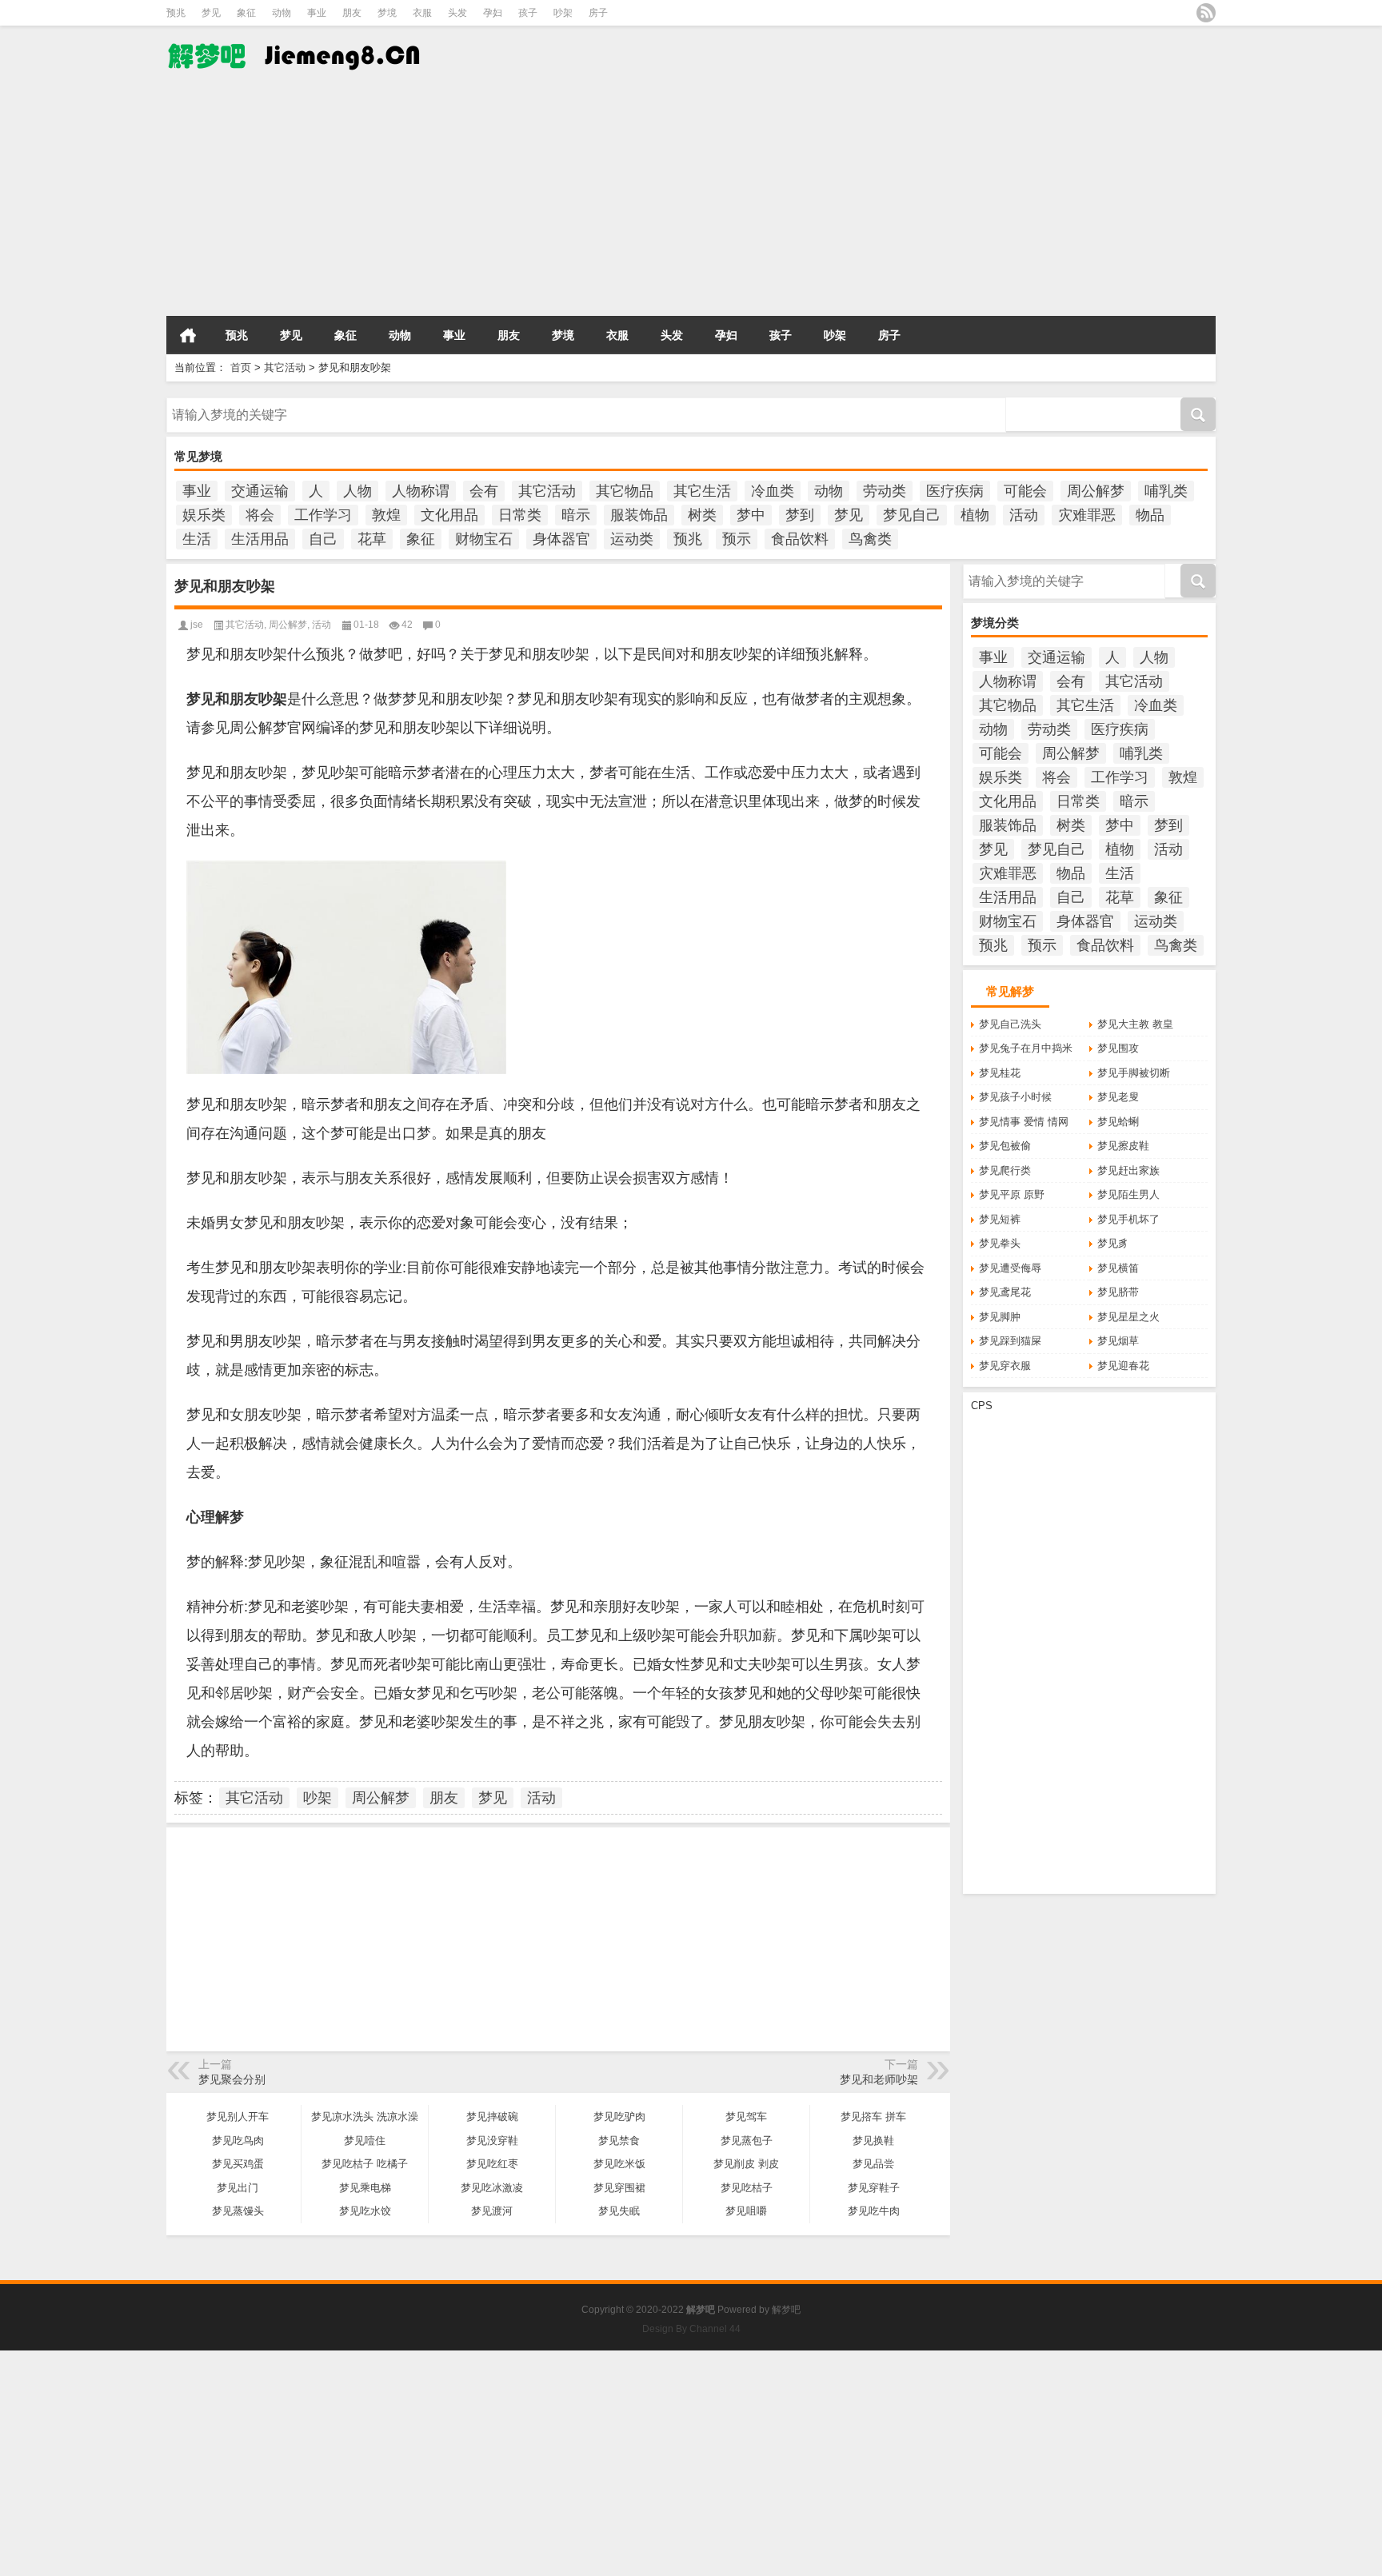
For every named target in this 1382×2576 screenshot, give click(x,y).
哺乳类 (1166, 491)
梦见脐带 (1118, 1292)
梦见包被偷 (1005, 1146)
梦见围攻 (1118, 1048)
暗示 (576, 515)
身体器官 (561, 539)
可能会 (1025, 491)
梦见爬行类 (1005, 1170)
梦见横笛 (1118, 1268)
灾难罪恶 (1087, 515)
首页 (188, 335)
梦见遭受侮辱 (1010, 1268)
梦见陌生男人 (1128, 1194)
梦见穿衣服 (1005, 1366)
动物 (282, 13)
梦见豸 (1113, 1243)
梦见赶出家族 (1128, 1170)
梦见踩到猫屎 (1010, 1341)
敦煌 (386, 515)
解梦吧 (786, 2310)
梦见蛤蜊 (1118, 1122)
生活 (197, 539)
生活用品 (260, 539)
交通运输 (260, 491)
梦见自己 (912, 515)
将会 (260, 515)
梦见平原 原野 (1012, 1194)
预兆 (176, 13)
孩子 (528, 13)
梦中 (751, 515)
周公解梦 (1096, 491)
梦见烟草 (1118, 1341)
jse (197, 625)
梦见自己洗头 (1010, 1024)
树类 (702, 515)
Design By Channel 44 (691, 2329)
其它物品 (625, 491)
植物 (975, 515)
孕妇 (493, 13)
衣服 (422, 13)
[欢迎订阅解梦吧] (1206, 13)
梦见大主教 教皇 (1135, 1024)
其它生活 (702, 491)
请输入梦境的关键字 (213, 403)
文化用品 (449, 515)
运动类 (632, 539)
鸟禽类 (870, 539)
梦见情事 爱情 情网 (1024, 1122)
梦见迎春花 (1123, 1366)
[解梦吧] (330, 55)
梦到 (800, 515)
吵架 (563, 13)
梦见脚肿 (1000, 1317)
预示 (737, 539)
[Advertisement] (480, 199)
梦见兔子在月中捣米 (1026, 1048)
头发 (457, 13)
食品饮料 (800, 539)
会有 (484, 491)
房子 (598, 13)
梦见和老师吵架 (879, 2079)
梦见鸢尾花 (1005, 1292)
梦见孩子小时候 (1015, 1097)
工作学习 (323, 515)
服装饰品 (639, 515)
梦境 (387, 13)
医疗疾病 (955, 491)
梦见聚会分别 (232, 2079)
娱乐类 (204, 515)
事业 (317, 13)
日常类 (520, 515)
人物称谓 (421, 491)
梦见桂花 (1000, 1073)
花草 (372, 539)
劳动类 (885, 491)
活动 (1024, 515)
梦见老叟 (1118, 1097)
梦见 (211, 13)
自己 (323, 539)
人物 (357, 491)
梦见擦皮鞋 (1123, 1146)
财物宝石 (484, 539)
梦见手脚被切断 (1134, 1073)
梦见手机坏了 (1128, 1219)
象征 (246, 13)
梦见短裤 (1000, 1219)
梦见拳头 (1000, 1243)
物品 (1150, 515)
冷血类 (773, 491)
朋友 (352, 13)
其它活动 (285, 367)
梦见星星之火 (1128, 1317)
